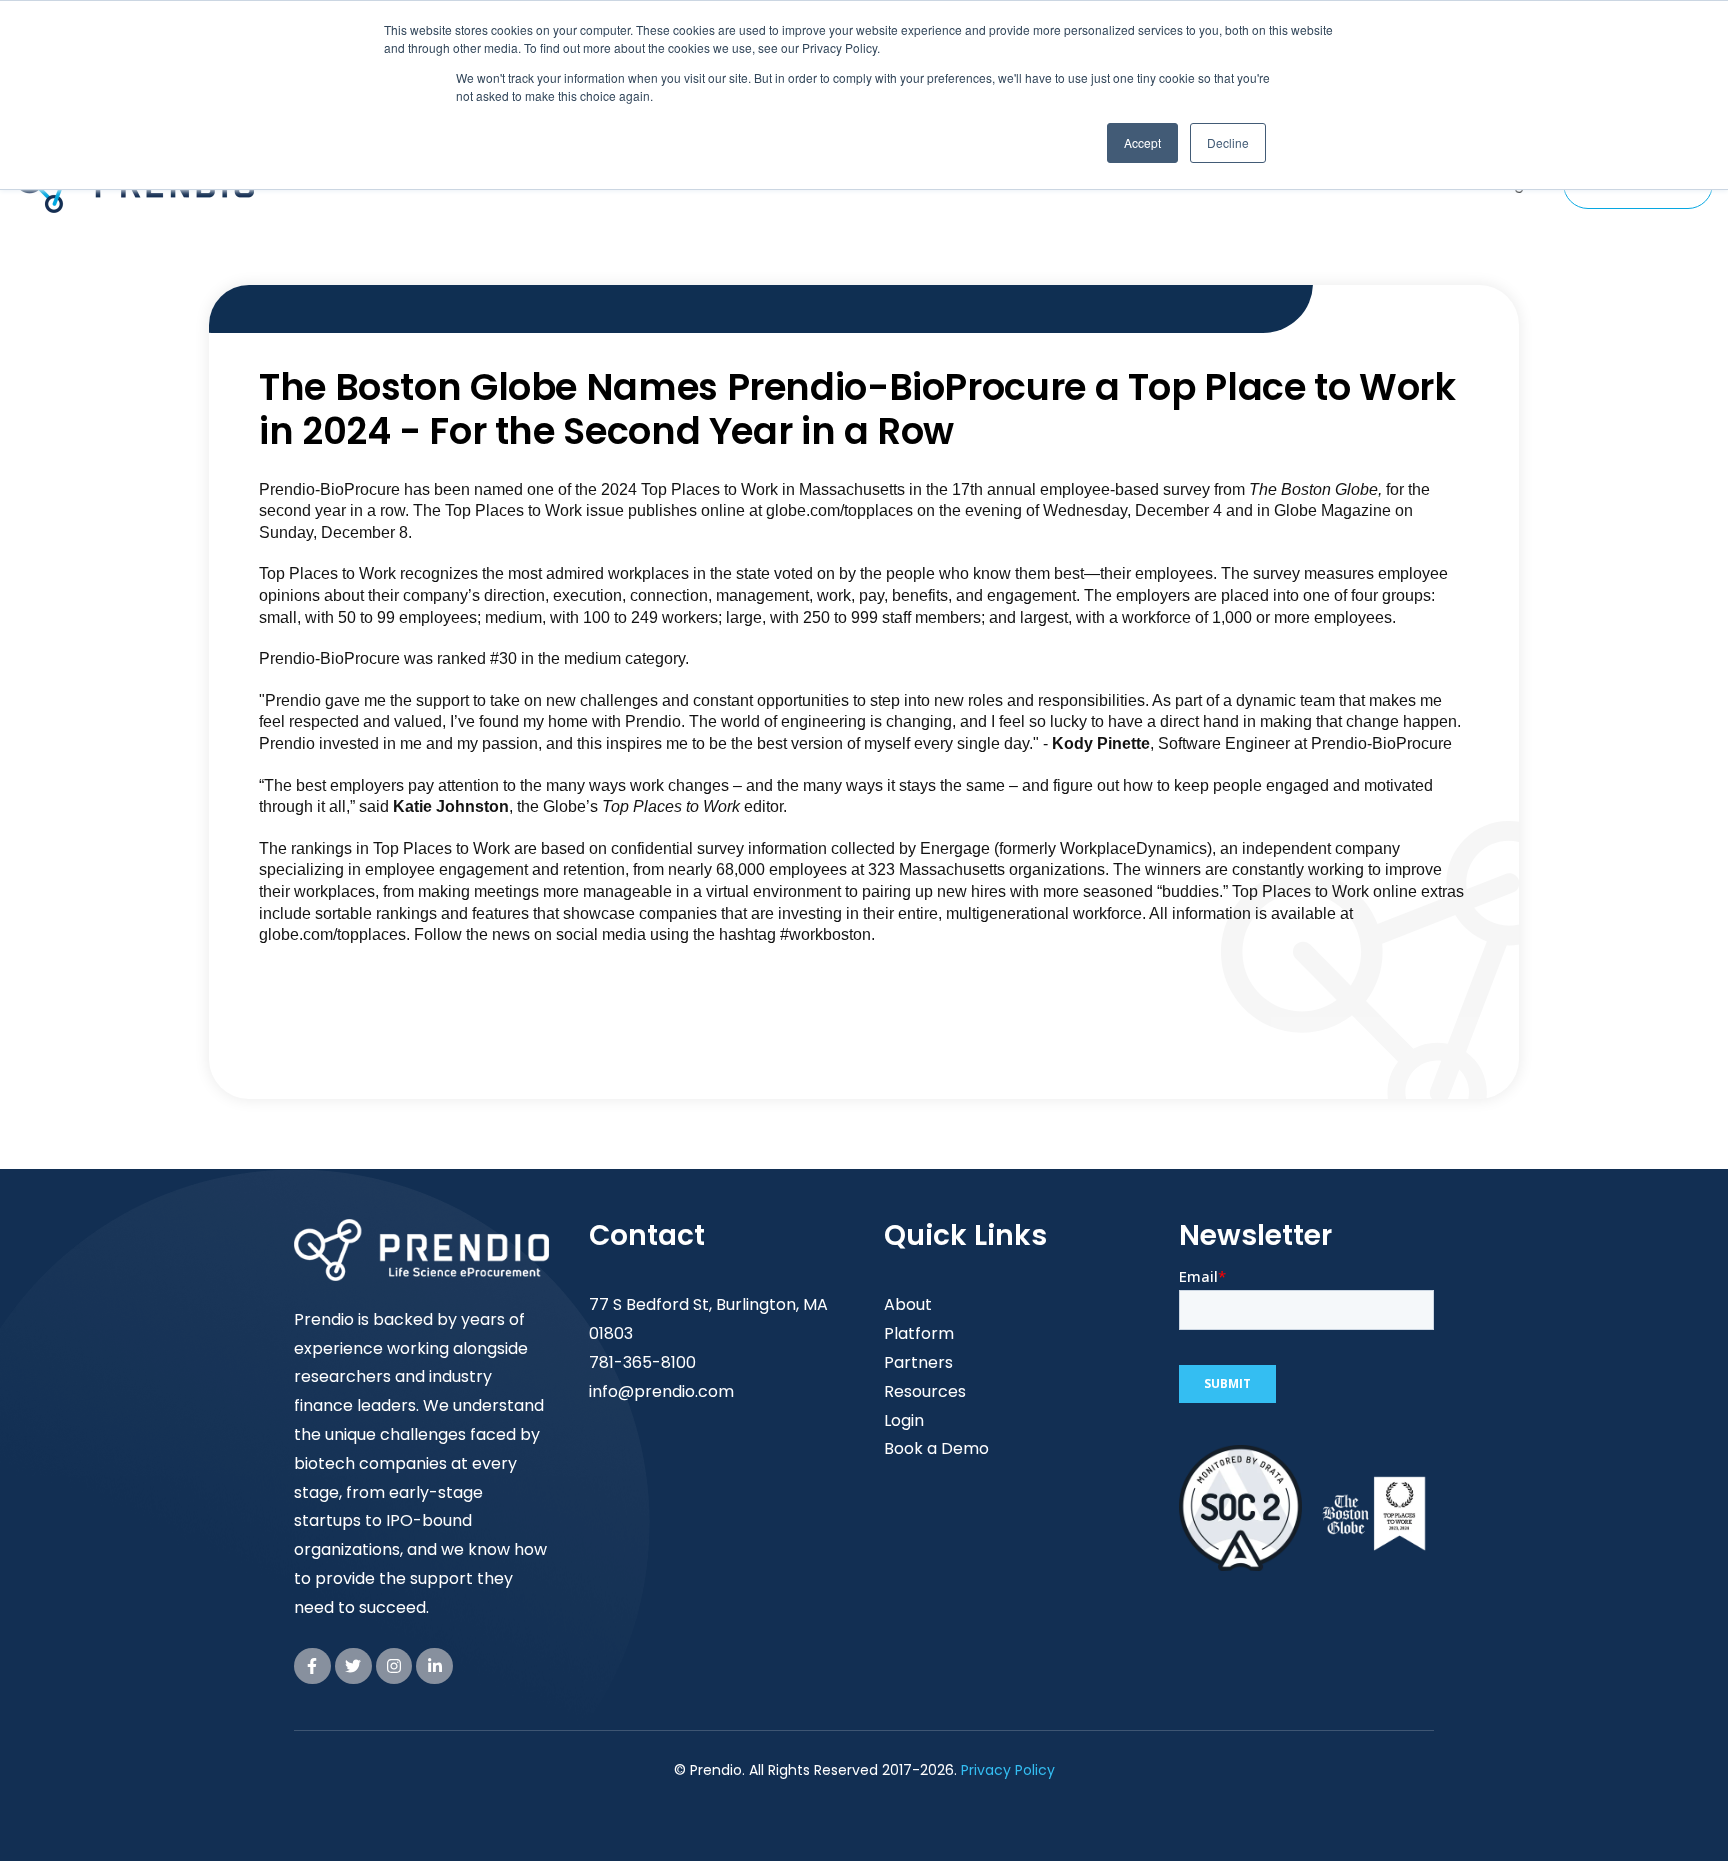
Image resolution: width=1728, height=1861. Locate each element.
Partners (918, 1362)
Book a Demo (936, 1448)
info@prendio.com (661, 1391)
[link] (312, 1666)
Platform (919, 1333)
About (908, 1304)
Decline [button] (1228, 142)
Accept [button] (1142, 142)
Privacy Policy (1008, 1770)
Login (904, 1420)
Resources (925, 1391)
